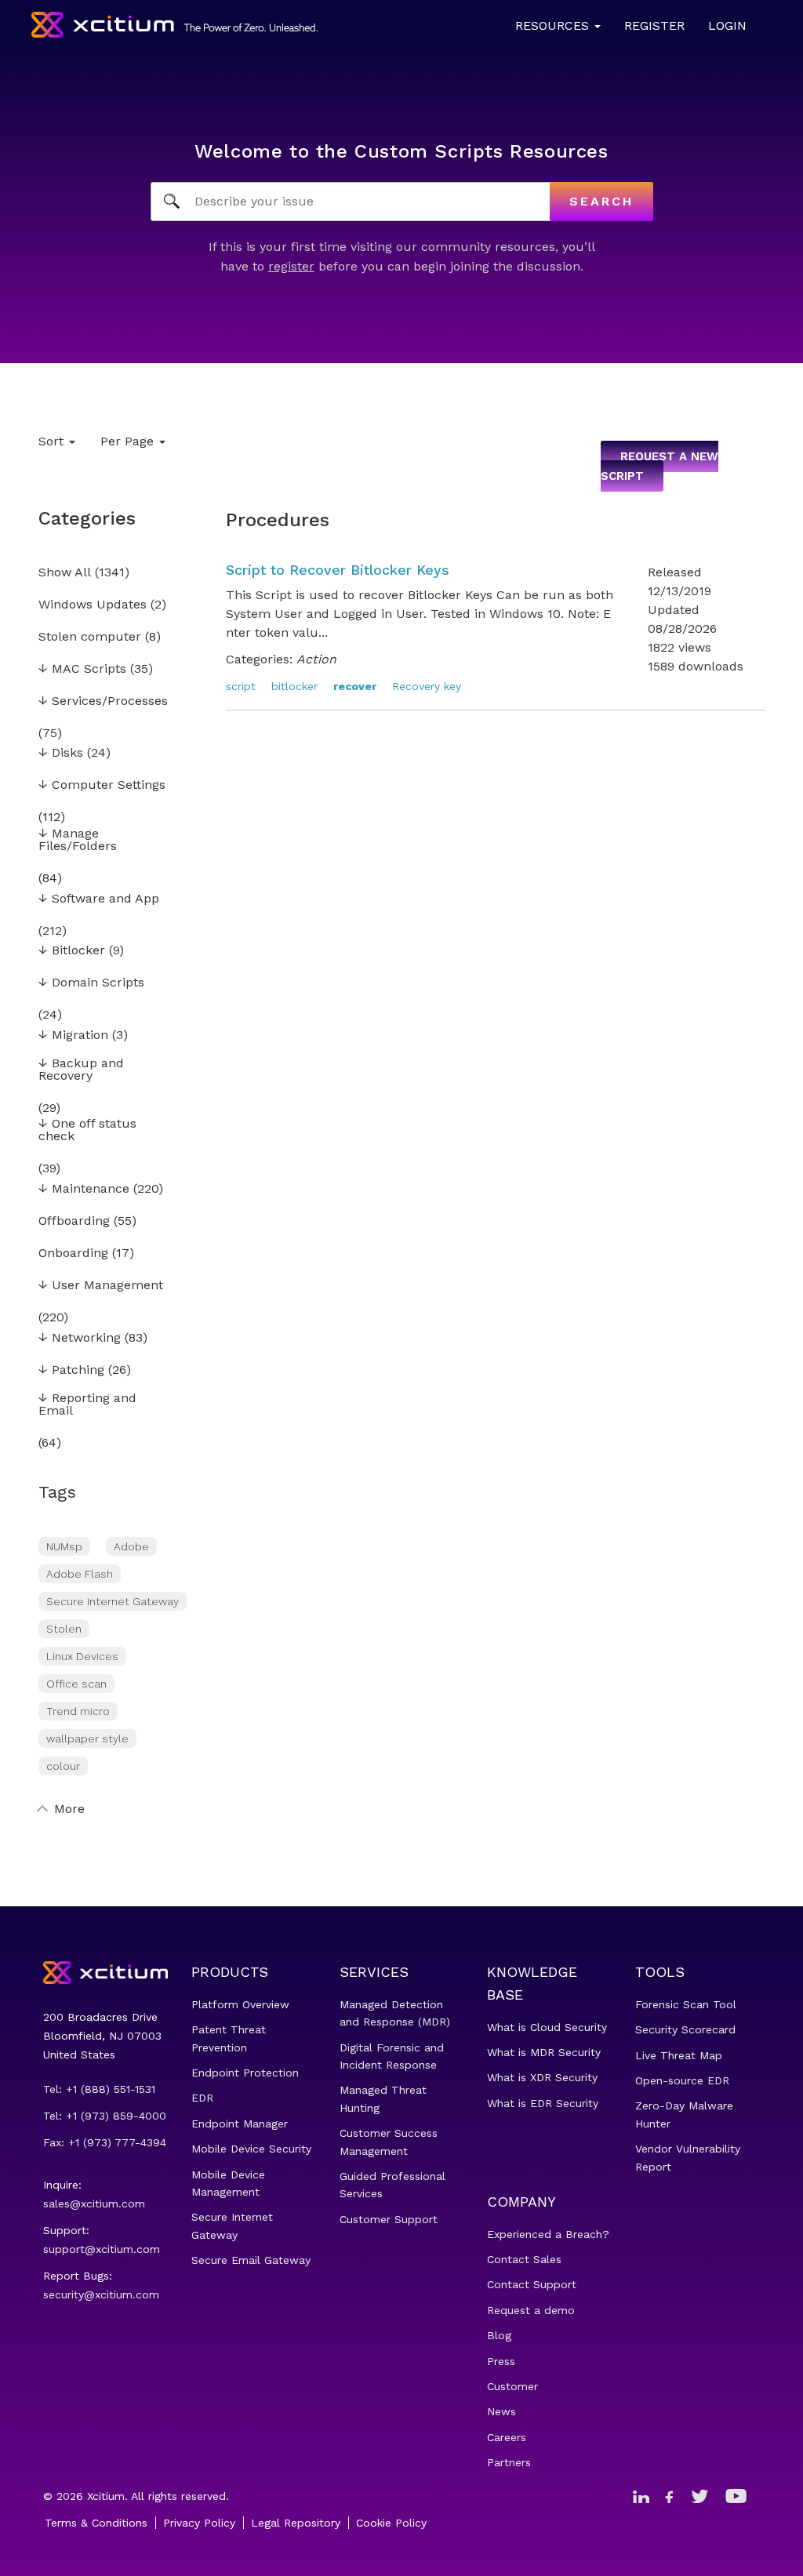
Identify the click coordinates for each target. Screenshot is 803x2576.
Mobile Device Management (228, 2183)
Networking (80, 1338)
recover (355, 686)
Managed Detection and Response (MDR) (395, 2013)
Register (654, 25)
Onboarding (73, 1253)
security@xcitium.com (101, 2294)
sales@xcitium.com (94, 2204)
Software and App (99, 899)
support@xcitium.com (102, 2249)
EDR (202, 2098)
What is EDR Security (543, 2103)
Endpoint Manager (240, 2124)
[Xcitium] (174, 25)
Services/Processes (103, 701)
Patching (71, 1370)
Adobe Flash (80, 1574)
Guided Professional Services (392, 2185)
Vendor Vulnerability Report (688, 2157)
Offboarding (74, 1221)
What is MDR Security (544, 2052)
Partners (509, 2462)
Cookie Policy (391, 2523)
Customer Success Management (389, 2142)
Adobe (131, 1546)
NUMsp (64, 1546)
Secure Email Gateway (251, 2260)
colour (63, 1766)
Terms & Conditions (96, 2523)
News (501, 2411)
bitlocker (294, 686)
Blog (499, 2335)
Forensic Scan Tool (686, 2004)
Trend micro (78, 1711)
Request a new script (659, 467)
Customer (512, 2386)
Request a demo (531, 2310)
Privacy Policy (199, 2523)
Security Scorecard (685, 2029)
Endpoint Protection (245, 2073)
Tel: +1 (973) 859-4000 (105, 2116)
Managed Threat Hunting (383, 2098)
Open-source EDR (682, 2080)
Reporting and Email (87, 1405)
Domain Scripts (91, 983)
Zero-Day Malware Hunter (684, 2114)
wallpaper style (87, 1739)
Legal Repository (296, 2523)
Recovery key (427, 686)
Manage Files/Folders (78, 840)
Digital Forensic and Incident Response (392, 2056)
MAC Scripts (82, 669)
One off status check (87, 1130)
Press (501, 2361)
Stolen (64, 1629)
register (291, 266)
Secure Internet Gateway (113, 1601)
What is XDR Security (542, 2077)
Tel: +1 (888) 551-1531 (99, 2089)
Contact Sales (524, 2259)
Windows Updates (93, 605)
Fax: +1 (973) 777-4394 (105, 2142)
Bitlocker (72, 951)
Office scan (76, 1684)
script (241, 686)
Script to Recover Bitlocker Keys (338, 570)
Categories (87, 518)
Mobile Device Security (251, 2149)
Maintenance (84, 1189)
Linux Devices (82, 1656)
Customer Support (389, 2219)
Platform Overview (240, 2004)
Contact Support (532, 2284)
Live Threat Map (679, 2055)
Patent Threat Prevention (229, 2038)
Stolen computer (90, 637)
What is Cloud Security (547, 2027)
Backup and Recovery (81, 1070)
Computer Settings (102, 785)
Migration (73, 1035)
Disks (61, 753)
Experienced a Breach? (548, 2234)
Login (727, 25)
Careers (507, 2437)
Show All (65, 573)
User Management (101, 1286)
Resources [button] (554, 25)
